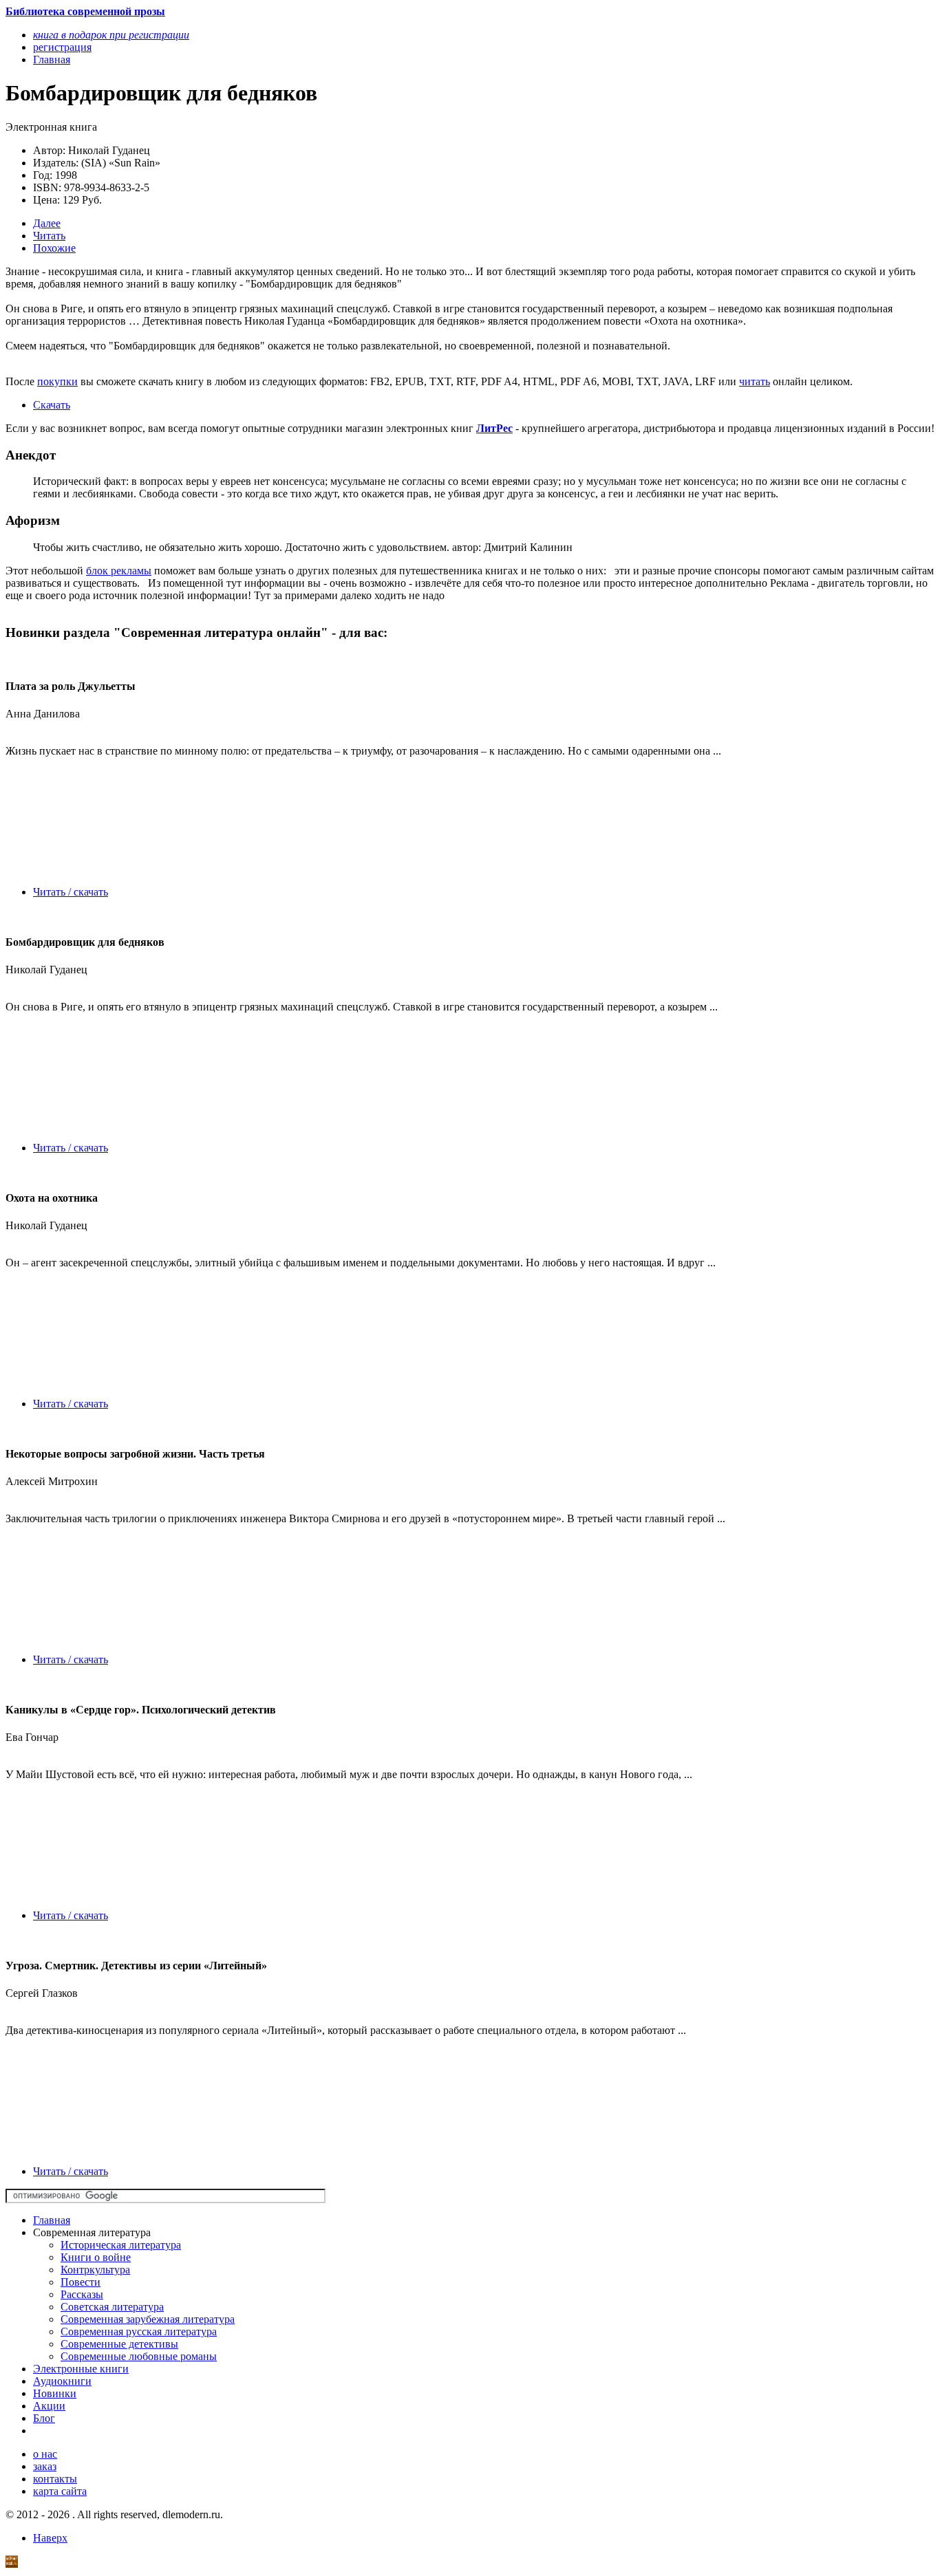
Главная (52, 2220)
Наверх (50, 2538)
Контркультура (95, 2270)
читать (755, 381)
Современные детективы (119, 2344)
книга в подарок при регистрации (111, 35)
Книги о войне (96, 2257)
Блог (44, 2418)
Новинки (55, 2393)
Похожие (54, 248)
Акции (49, 2406)
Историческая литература (121, 2245)
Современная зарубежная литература (148, 2319)
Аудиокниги (62, 2381)
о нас (45, 2454)
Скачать (52, 405)
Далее (47, 223)
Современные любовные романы (139, 2356)
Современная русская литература (139, 2331)
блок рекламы (119, 571)
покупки (57, 381)
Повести (81, 2282)
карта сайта (60, 2491)
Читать (49, 236)
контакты (55, 2479)
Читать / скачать (71, 892)
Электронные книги (81, 2369)
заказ (45, 2466)
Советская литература (112, 2307)
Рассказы (82, 2294)
